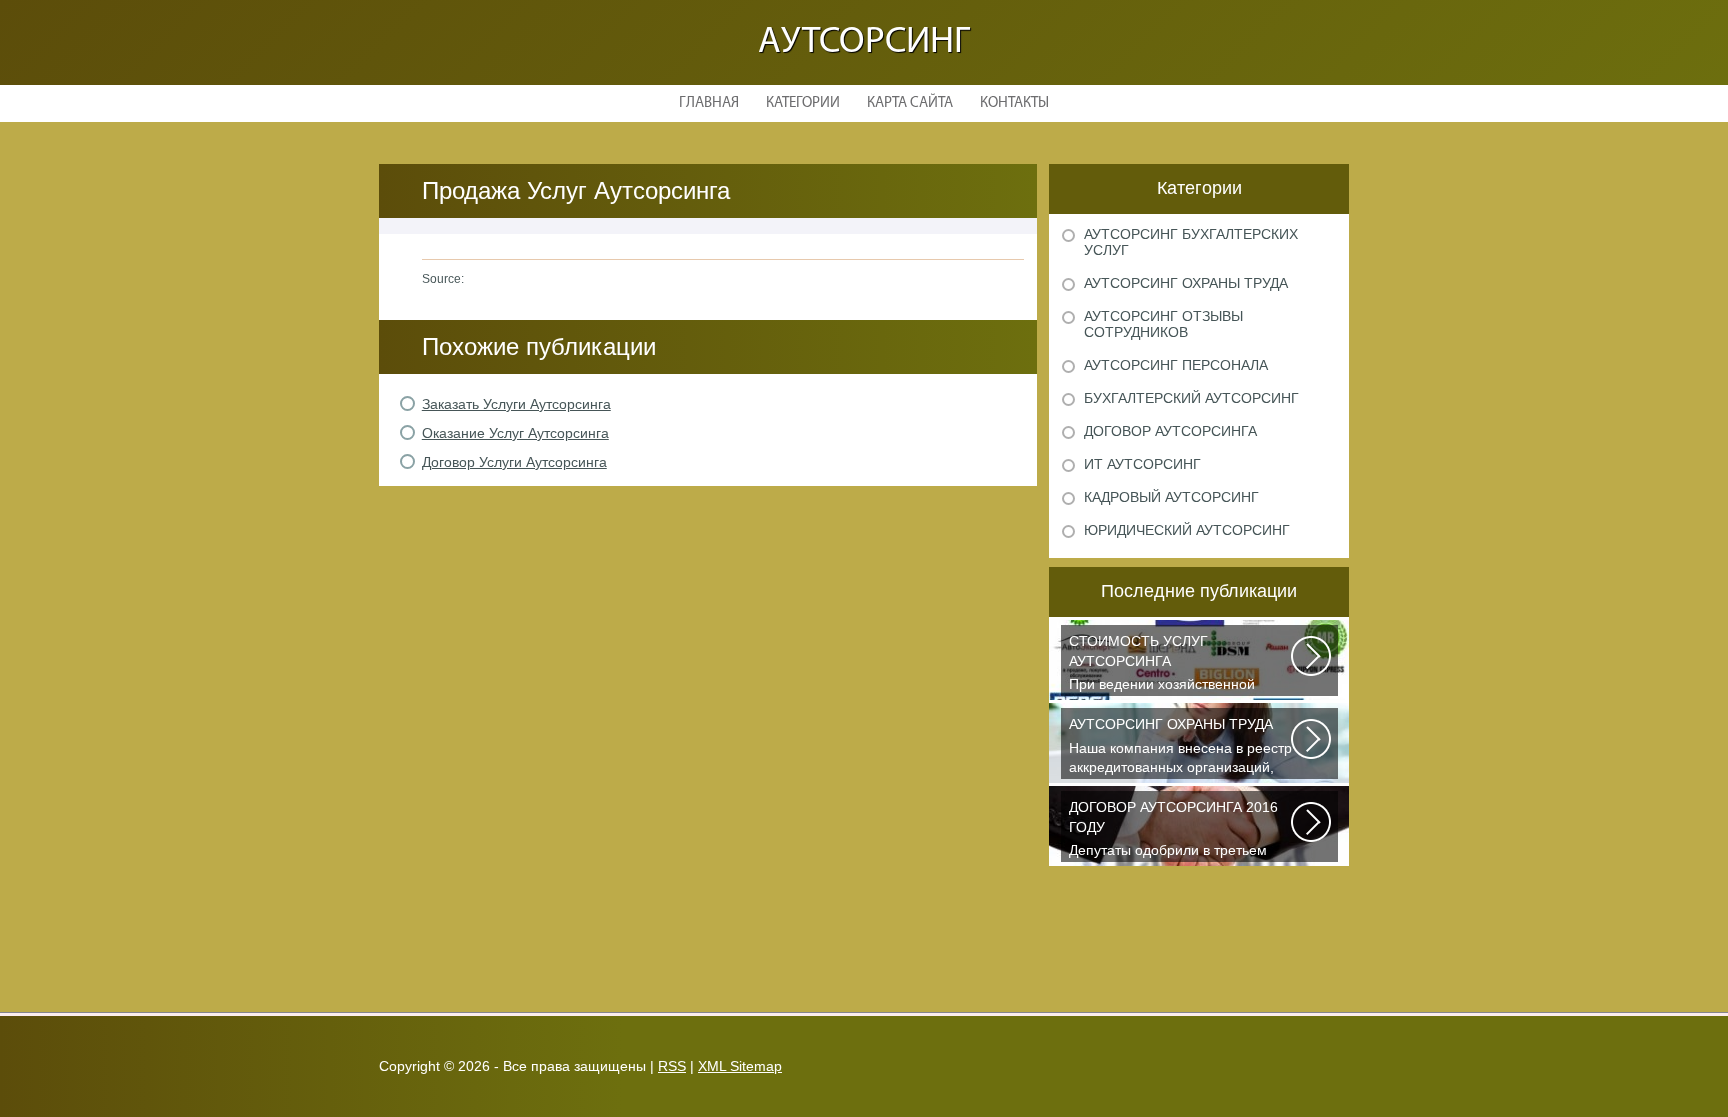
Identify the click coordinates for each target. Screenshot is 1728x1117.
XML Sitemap (740, 1066)
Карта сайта (910, 103)
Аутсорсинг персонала (1176, 365)
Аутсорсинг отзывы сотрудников (1163, 324)
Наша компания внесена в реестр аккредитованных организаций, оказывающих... (1180, 747)
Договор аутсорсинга (1170, 431)
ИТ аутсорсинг (1142, 464)
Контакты (1014, 103)
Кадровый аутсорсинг (1171, 497)
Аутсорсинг (864, 42)
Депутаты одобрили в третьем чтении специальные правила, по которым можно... (1179, 830)
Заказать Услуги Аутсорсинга (516, 404)
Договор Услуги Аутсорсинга (514, 462)
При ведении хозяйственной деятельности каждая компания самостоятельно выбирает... (1173, 664)
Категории (803, 103)
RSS (672, 1066)
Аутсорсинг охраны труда (1186, 283)
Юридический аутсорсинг (1187, 530)
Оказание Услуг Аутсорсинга (515, 433)
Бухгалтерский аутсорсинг (1191, 398)
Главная (709, 103)
